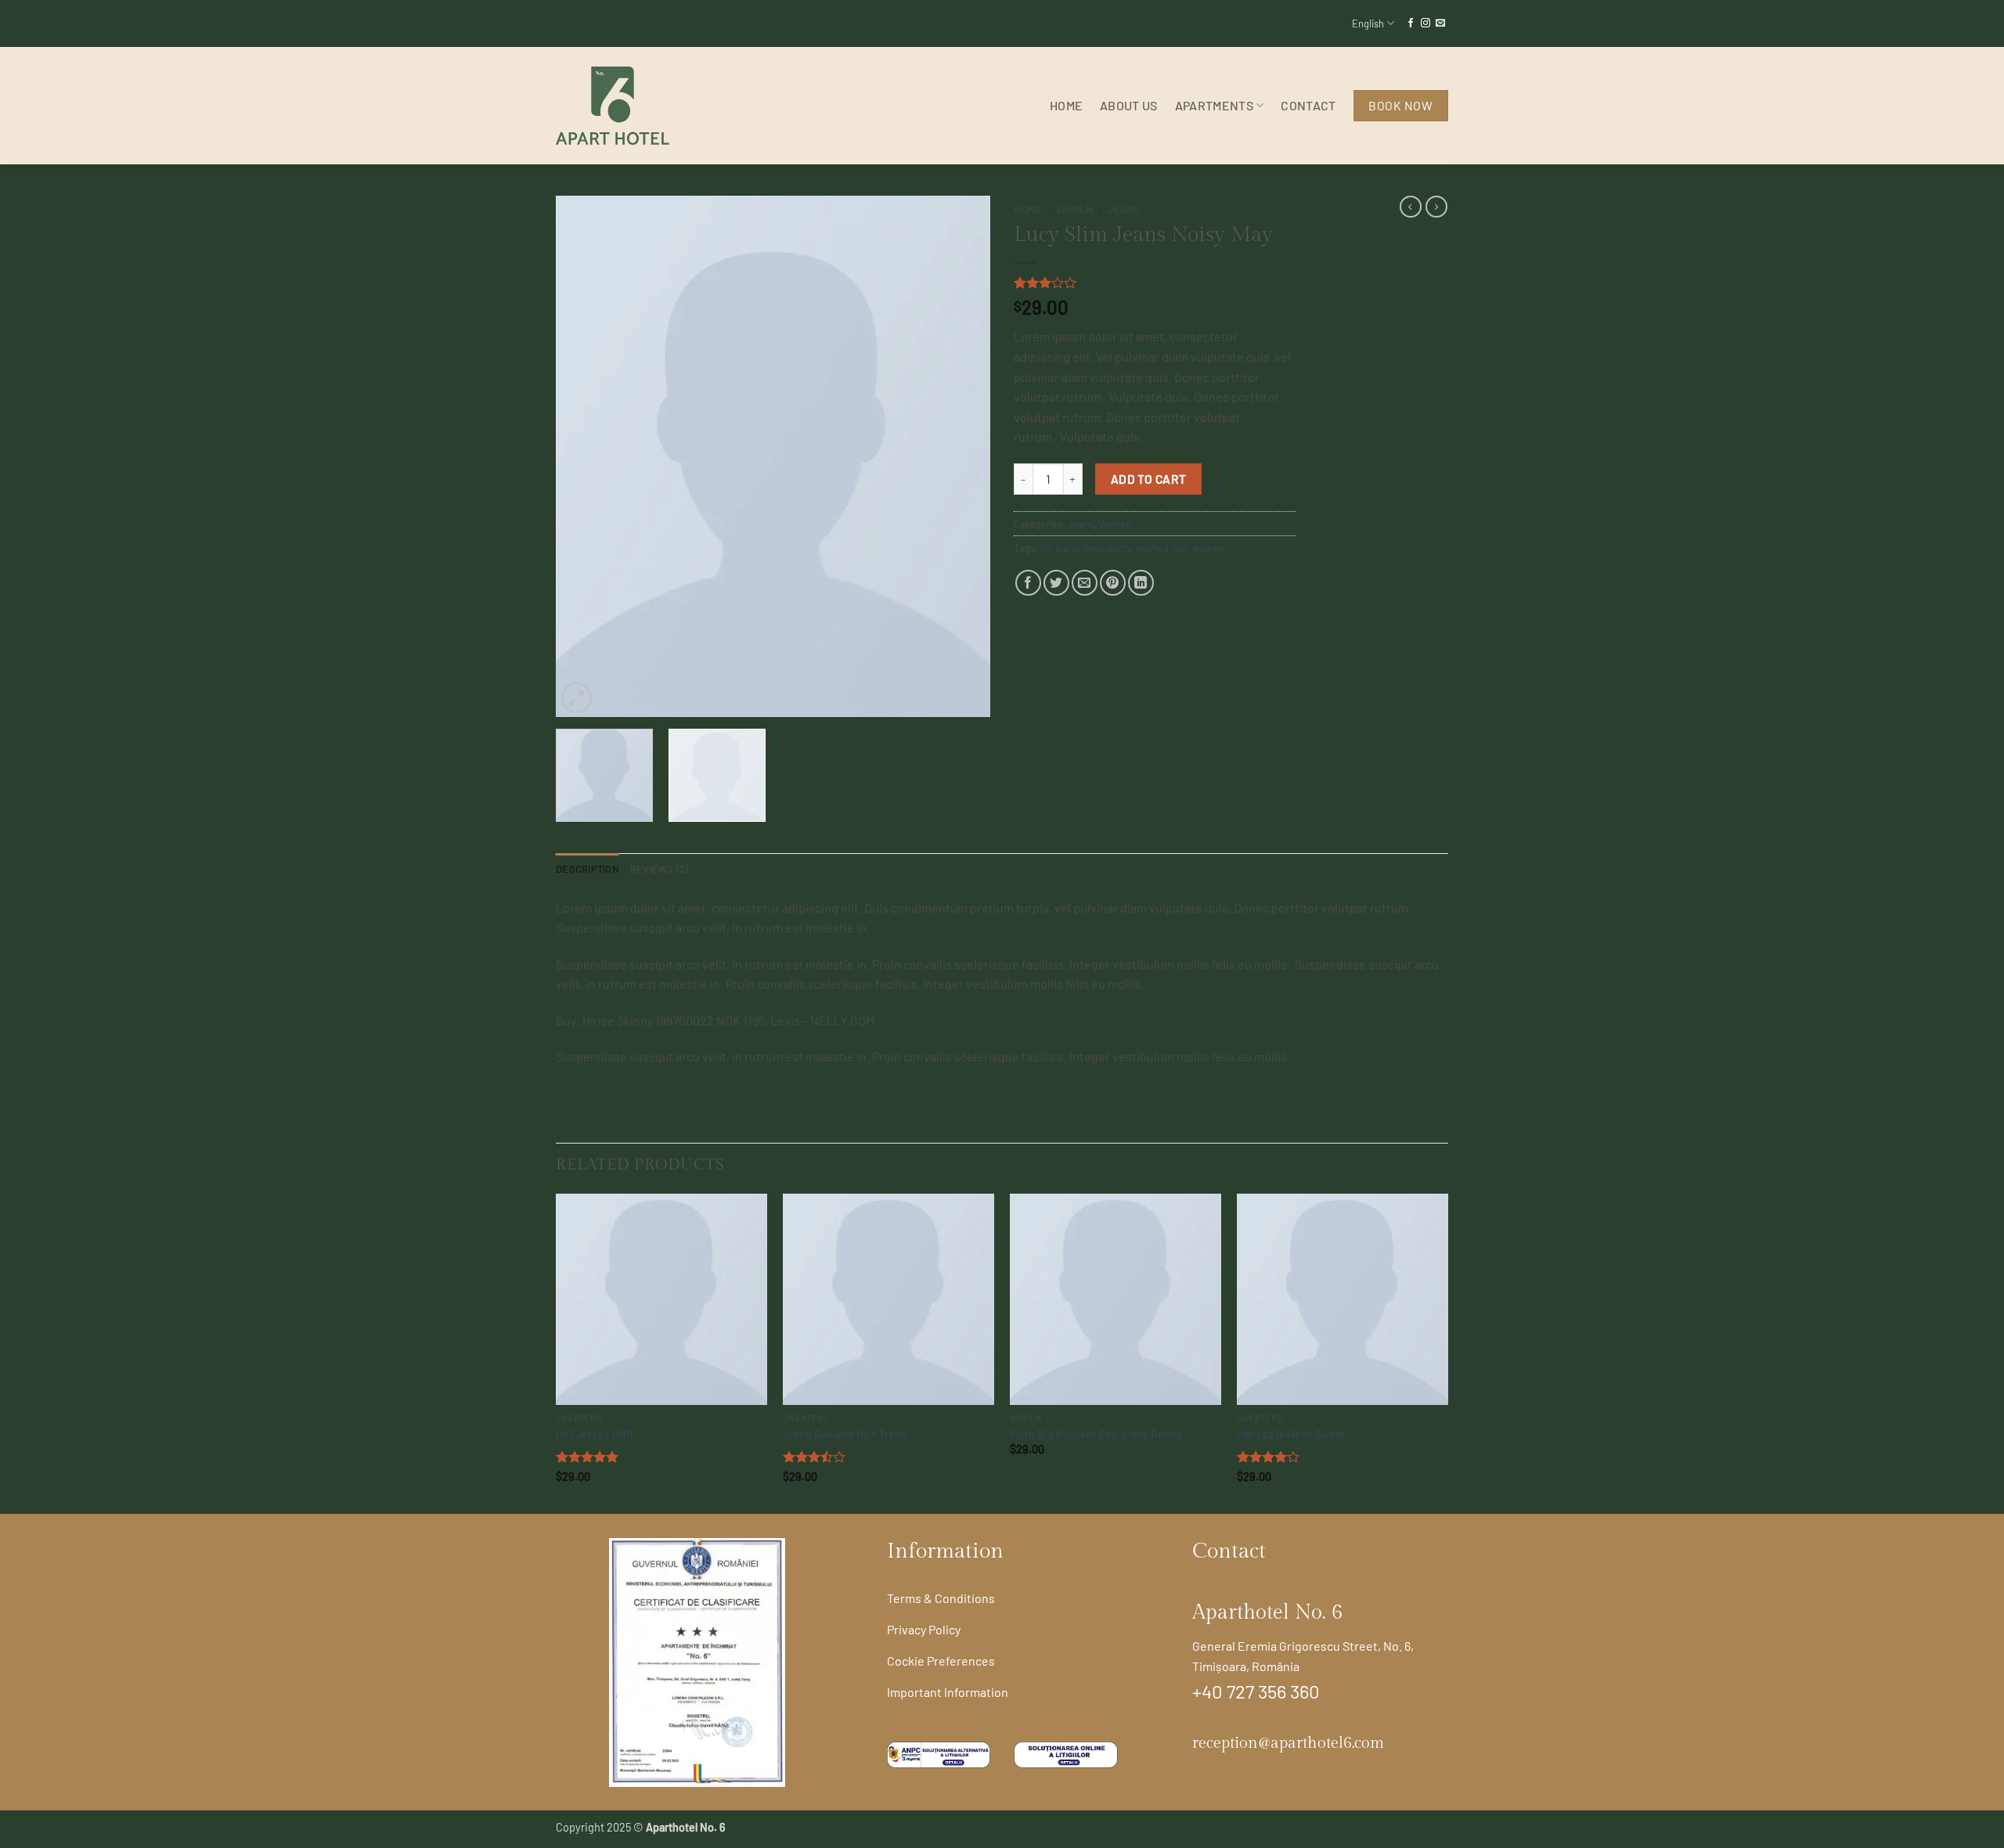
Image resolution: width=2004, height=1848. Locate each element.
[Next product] (1411, 207)
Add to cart (1149, 479)
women (1208, 548)
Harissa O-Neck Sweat (1290, 1434)
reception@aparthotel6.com (1288, 1743)
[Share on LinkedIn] (1141, 583)
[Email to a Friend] (1085, 583)
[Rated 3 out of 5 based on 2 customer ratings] (1155, 283)
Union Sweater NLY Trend (845, 1434)
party (1119, 548)
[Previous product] (1436, 207)
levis (1093, 548)
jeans (1067, 548)
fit (1045, 548)
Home (1066, 105)
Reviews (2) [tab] (660, 869)
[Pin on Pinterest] (1113, 583)
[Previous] (584, 456)
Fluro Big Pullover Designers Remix (1096, 1434)
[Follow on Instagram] (1426, 23)
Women (1074, 209)
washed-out (1161, 548)
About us (1129, 105)
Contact (1308, 105)
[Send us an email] (1440, 23)
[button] (577, 698)
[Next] (962, 456)
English (1368, 23)
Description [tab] (588, 869)
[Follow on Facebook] (1411, 23)
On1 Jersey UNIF (596, 1434)
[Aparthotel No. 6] (634, 106)
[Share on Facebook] (1028, 583)
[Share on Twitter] (1056, 583)
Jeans (1124, 209)
